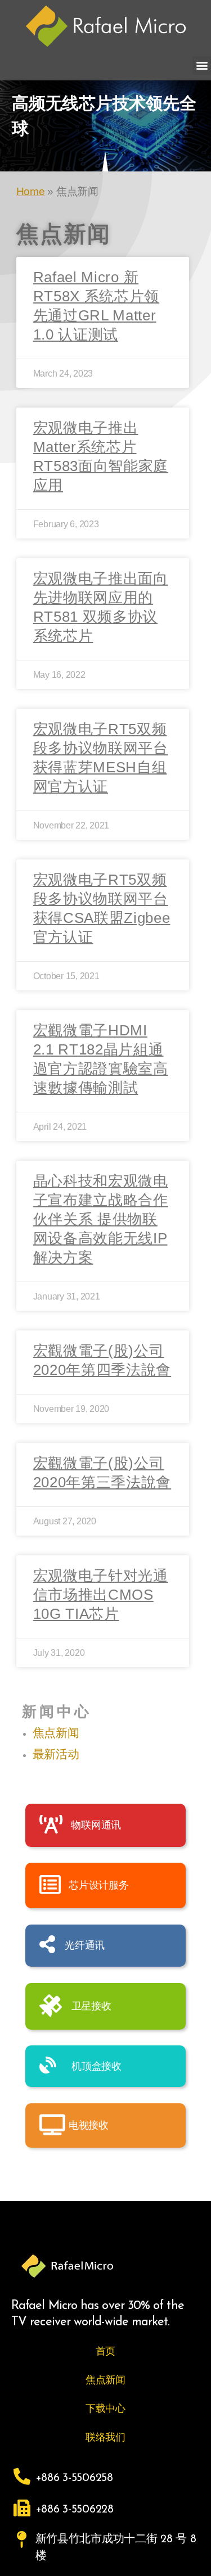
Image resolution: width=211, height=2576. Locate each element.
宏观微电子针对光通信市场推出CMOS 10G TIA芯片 (101, 1595)
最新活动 (56, 1754)
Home (31, 191)
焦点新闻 (56, 1733)
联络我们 (105, 2437)
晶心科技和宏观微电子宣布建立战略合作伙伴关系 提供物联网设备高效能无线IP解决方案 (101, 1219)
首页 (105, 2351)
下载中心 (105, 2409)
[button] (202, 65)
